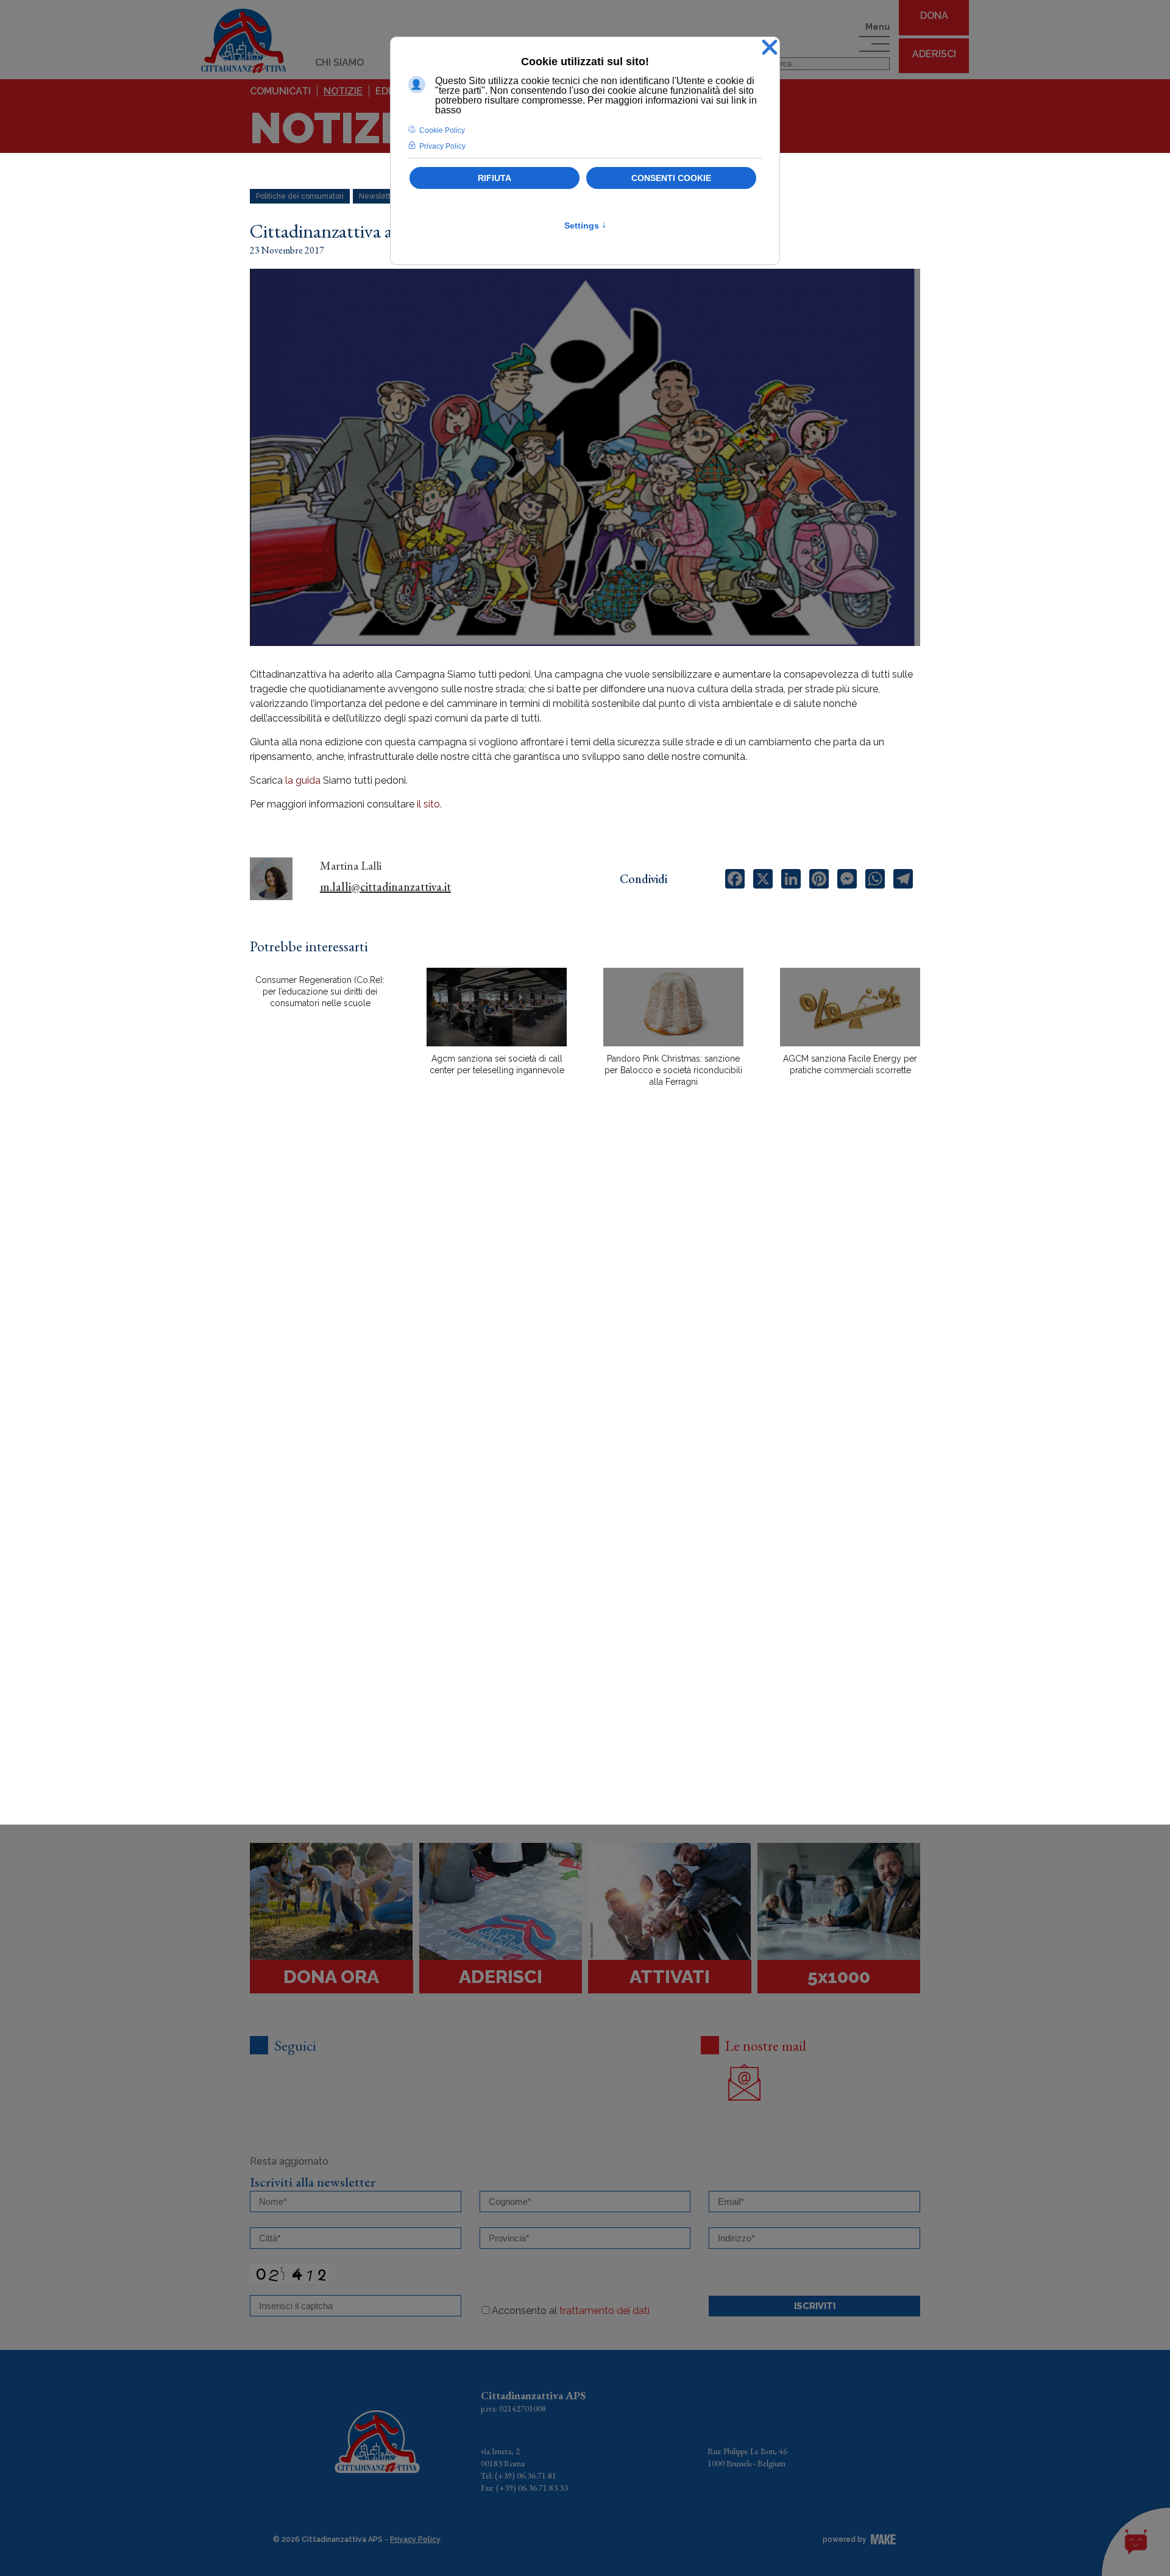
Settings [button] (585, 225)
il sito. (429, 804)
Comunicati (280, 91)
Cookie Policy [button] (442, 130)
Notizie (343, 91)
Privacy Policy (415, 2539)
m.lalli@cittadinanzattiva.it (385, 887)
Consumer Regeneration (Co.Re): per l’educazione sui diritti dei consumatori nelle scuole (320, 992)
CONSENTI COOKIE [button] (671, 178)
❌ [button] (770, 48)
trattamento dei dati (604, 2311)
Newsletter (378, 196)
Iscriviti (815, 2306)
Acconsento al (571, 2311)
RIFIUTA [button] (495, 178)
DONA (934, 16)
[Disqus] (585, 1310)
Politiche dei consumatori (300, 196)
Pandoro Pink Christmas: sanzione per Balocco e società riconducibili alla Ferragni (673, 1070)
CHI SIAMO (339, 62)
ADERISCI (934, 54)
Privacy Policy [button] (442, 146)
